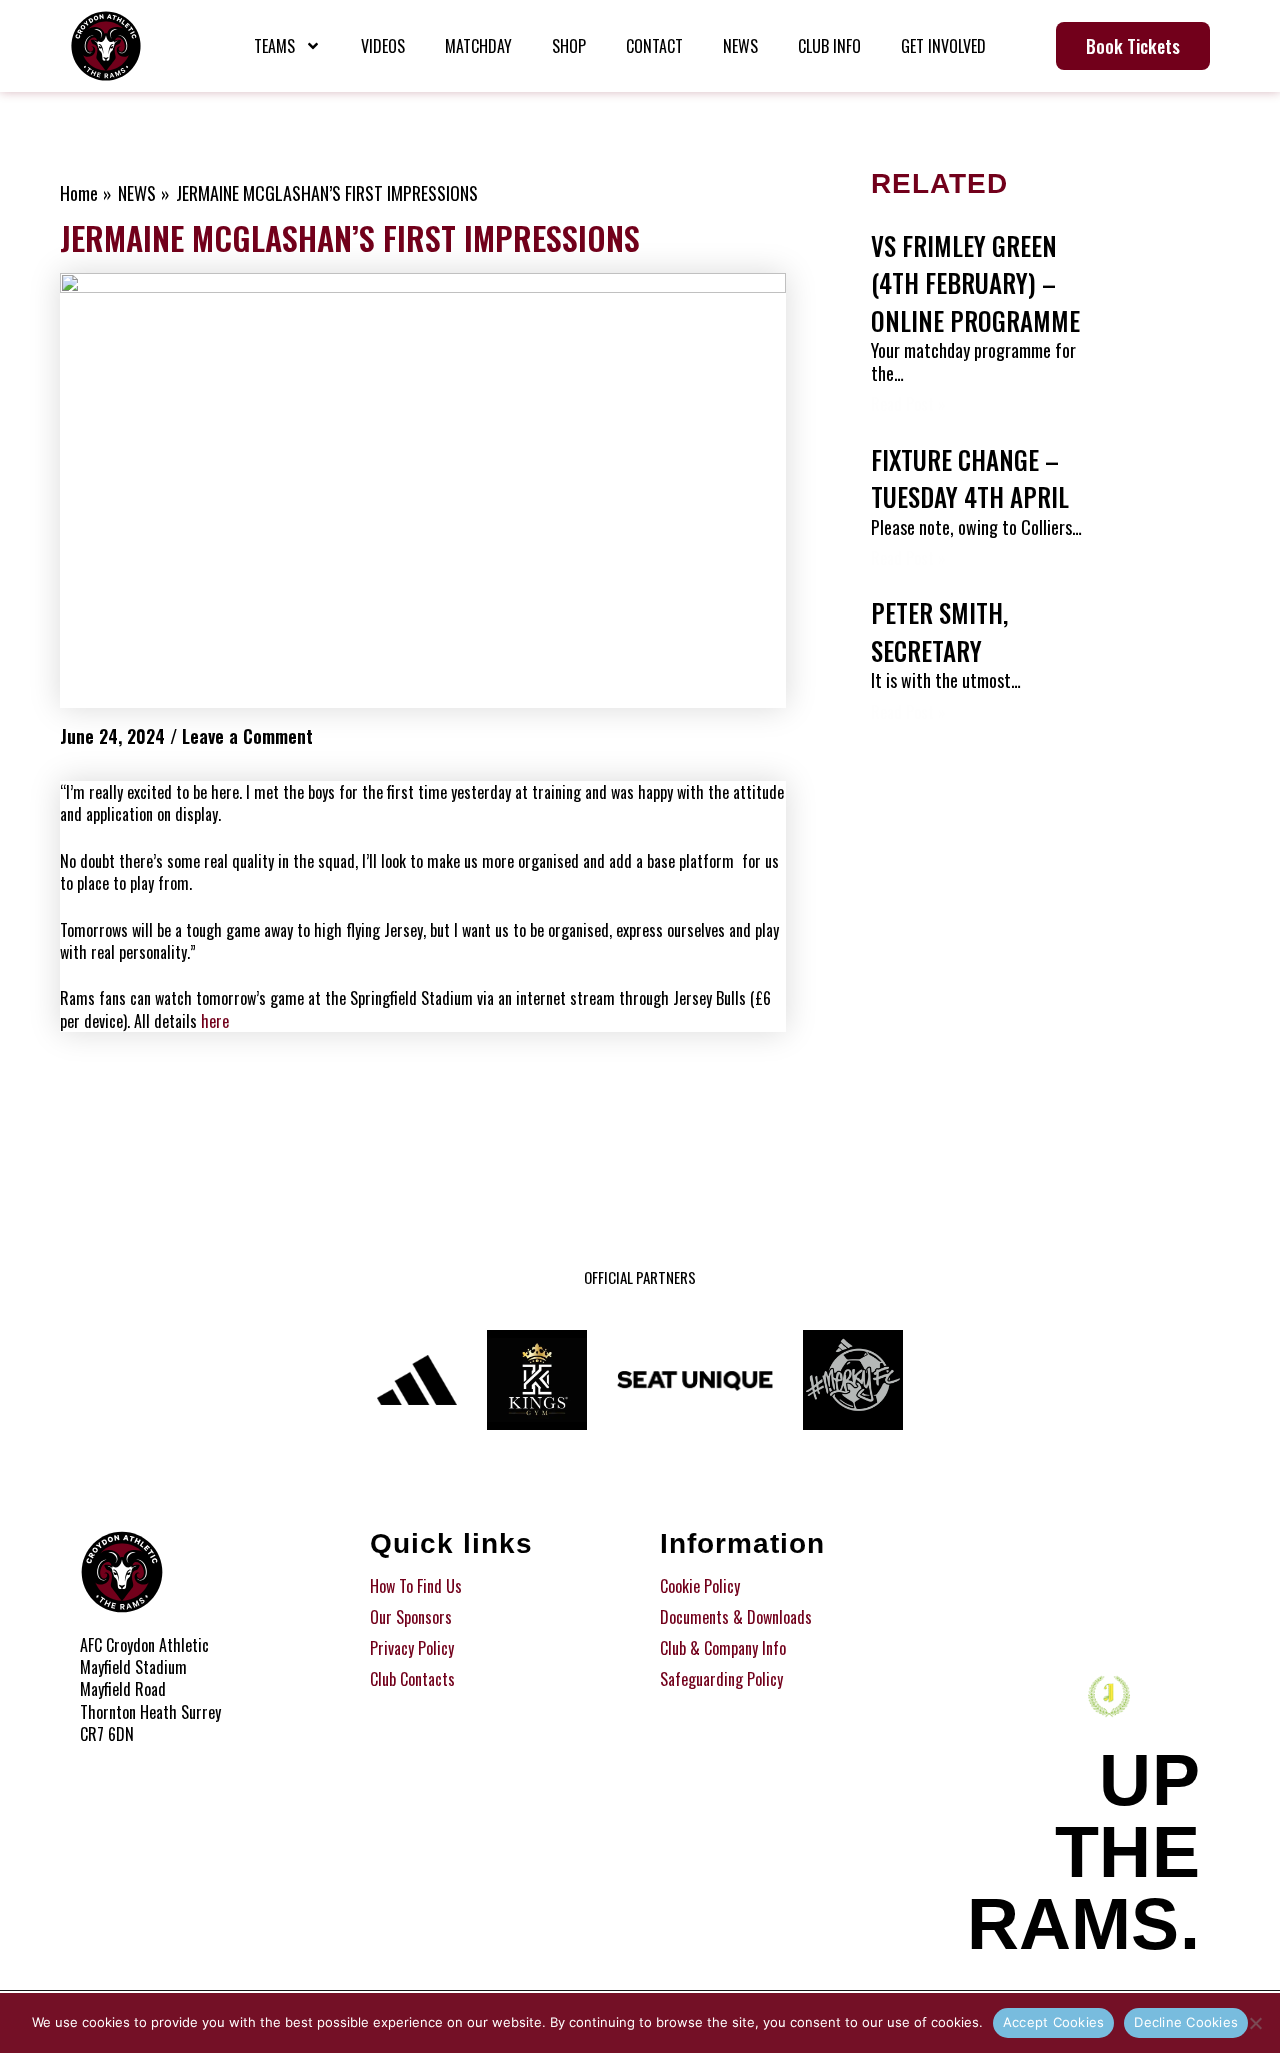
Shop (569, 46)
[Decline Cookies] (1255, 2023)
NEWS (740, 46)
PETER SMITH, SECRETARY (939, 631)
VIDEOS (383, 46)
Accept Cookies (1054, 2022)
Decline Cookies (1186, 2022)
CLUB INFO (829, 46)
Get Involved (943, 46)
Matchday (478, 46)
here (215, 1021)
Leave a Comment (247, 736)
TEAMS (274, 46)
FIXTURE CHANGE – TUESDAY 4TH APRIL (970, 478)
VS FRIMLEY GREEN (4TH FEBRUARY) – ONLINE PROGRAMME (975, 283)
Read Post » (908, 404)
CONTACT (654, 46)
